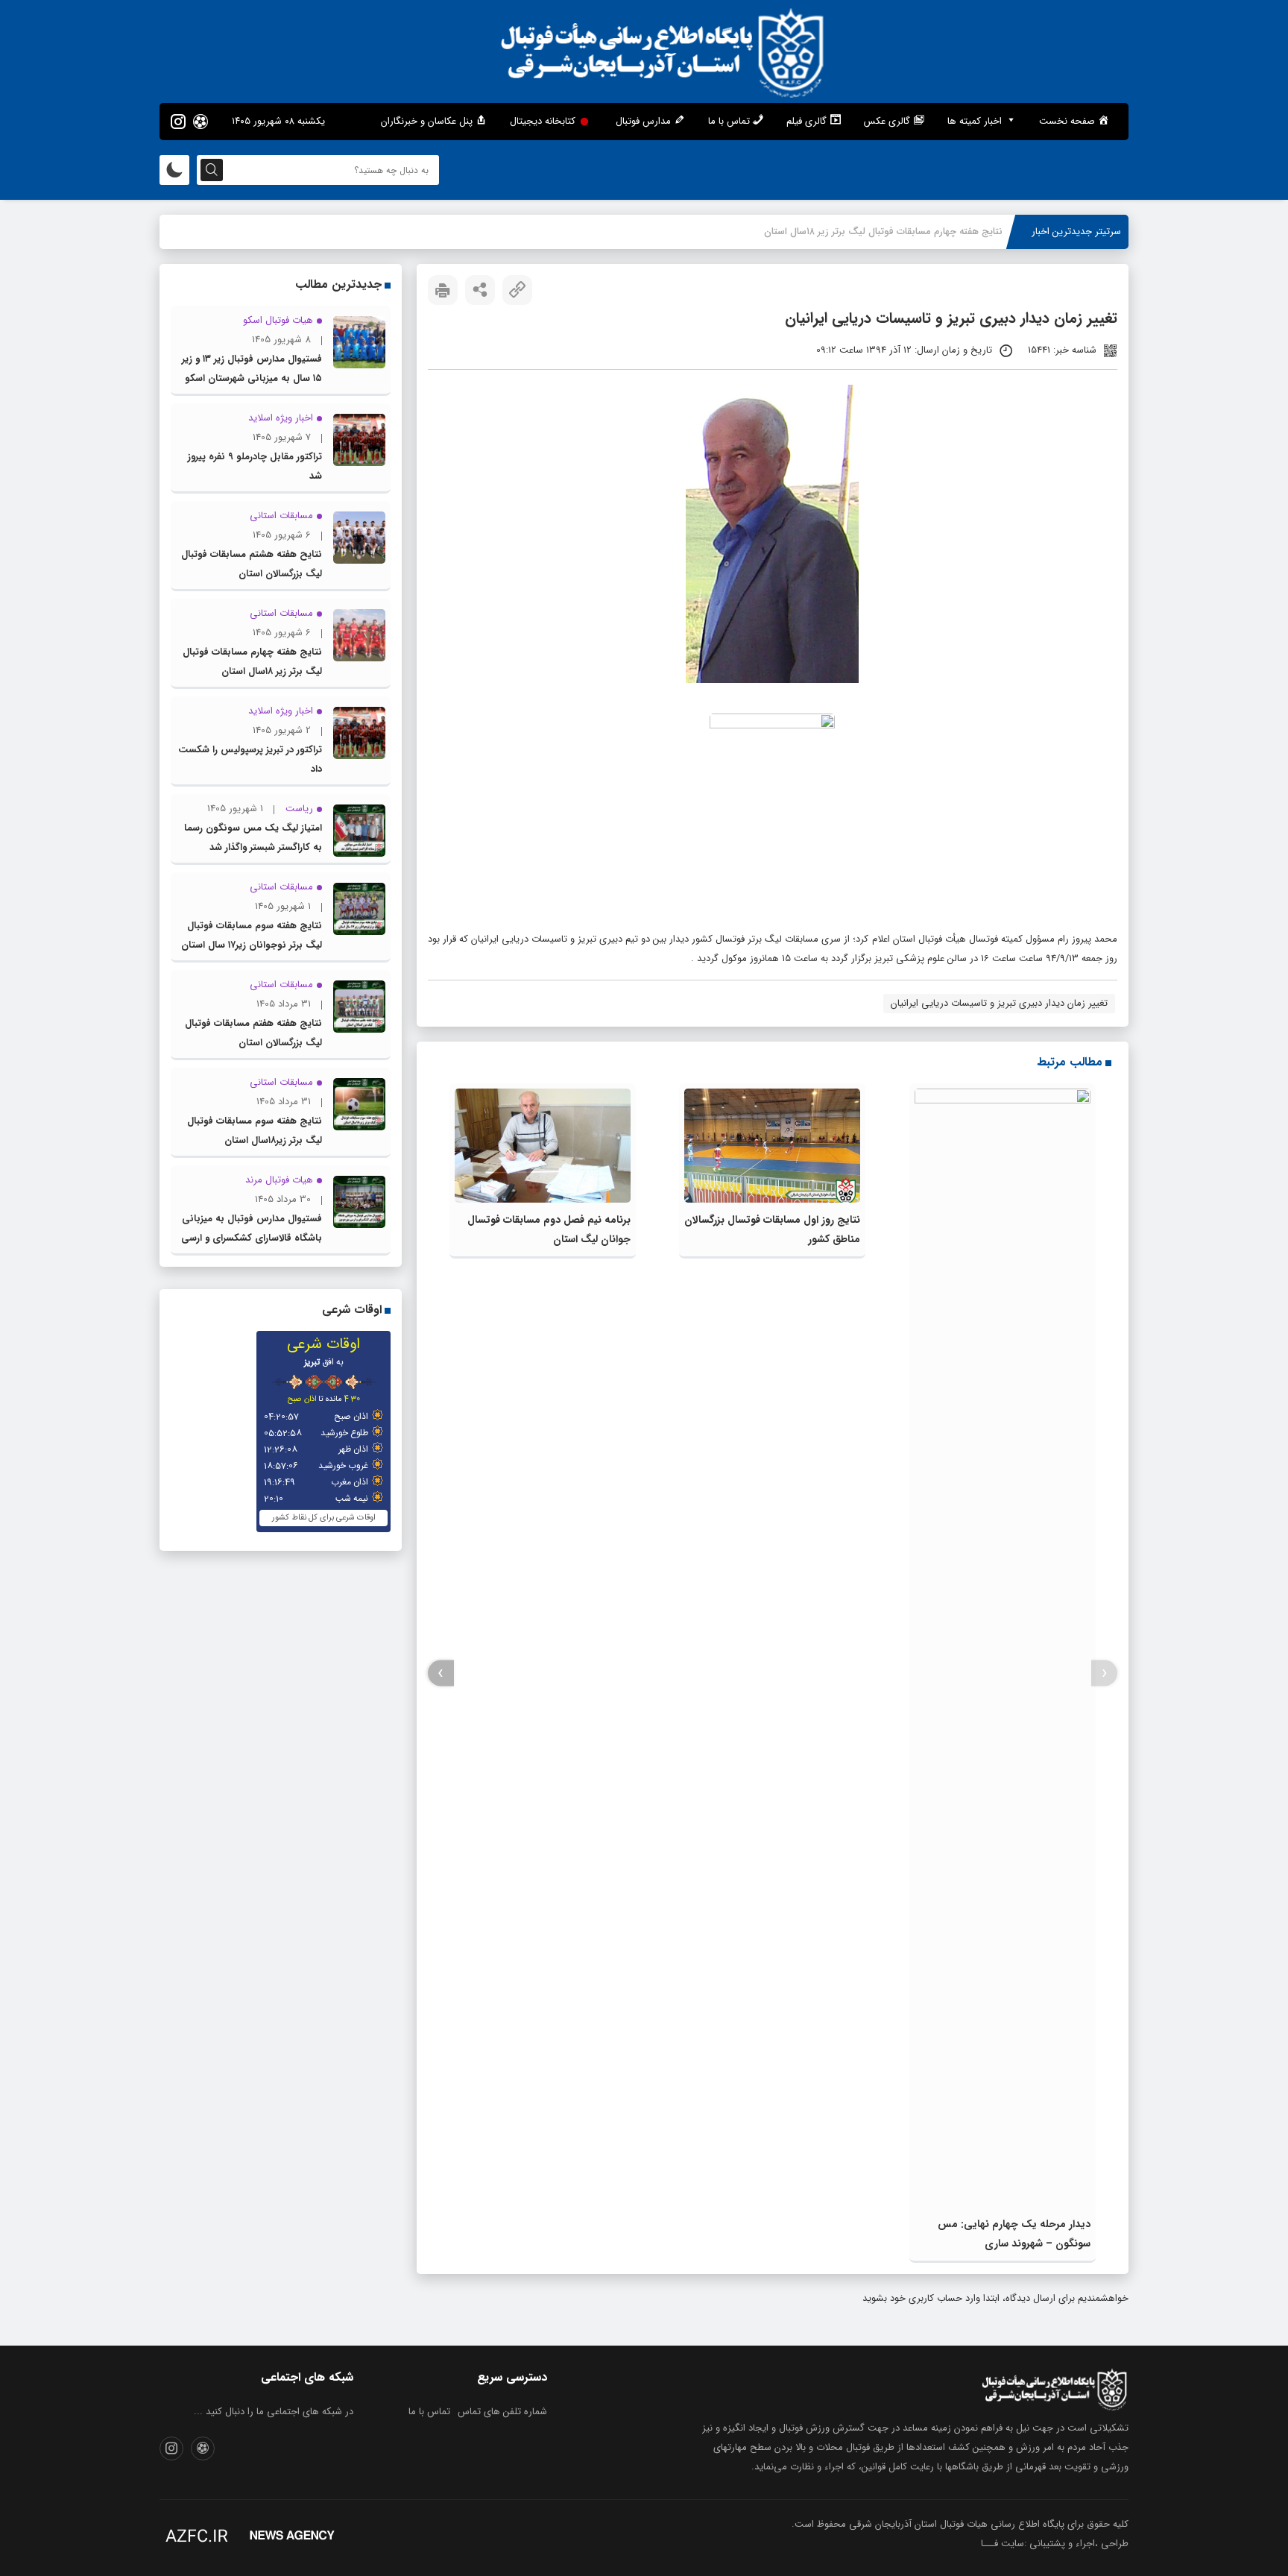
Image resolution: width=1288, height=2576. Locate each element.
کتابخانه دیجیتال (543, 121)
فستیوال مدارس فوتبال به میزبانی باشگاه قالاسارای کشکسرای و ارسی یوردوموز (252, 1238)
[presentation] (1104, 1673)
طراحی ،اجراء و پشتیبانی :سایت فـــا (1055, 2544)
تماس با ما (429, 2412)
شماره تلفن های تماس (502, 2412)
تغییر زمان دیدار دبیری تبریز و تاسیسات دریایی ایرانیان (999, 1003)
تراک (994, 232)
